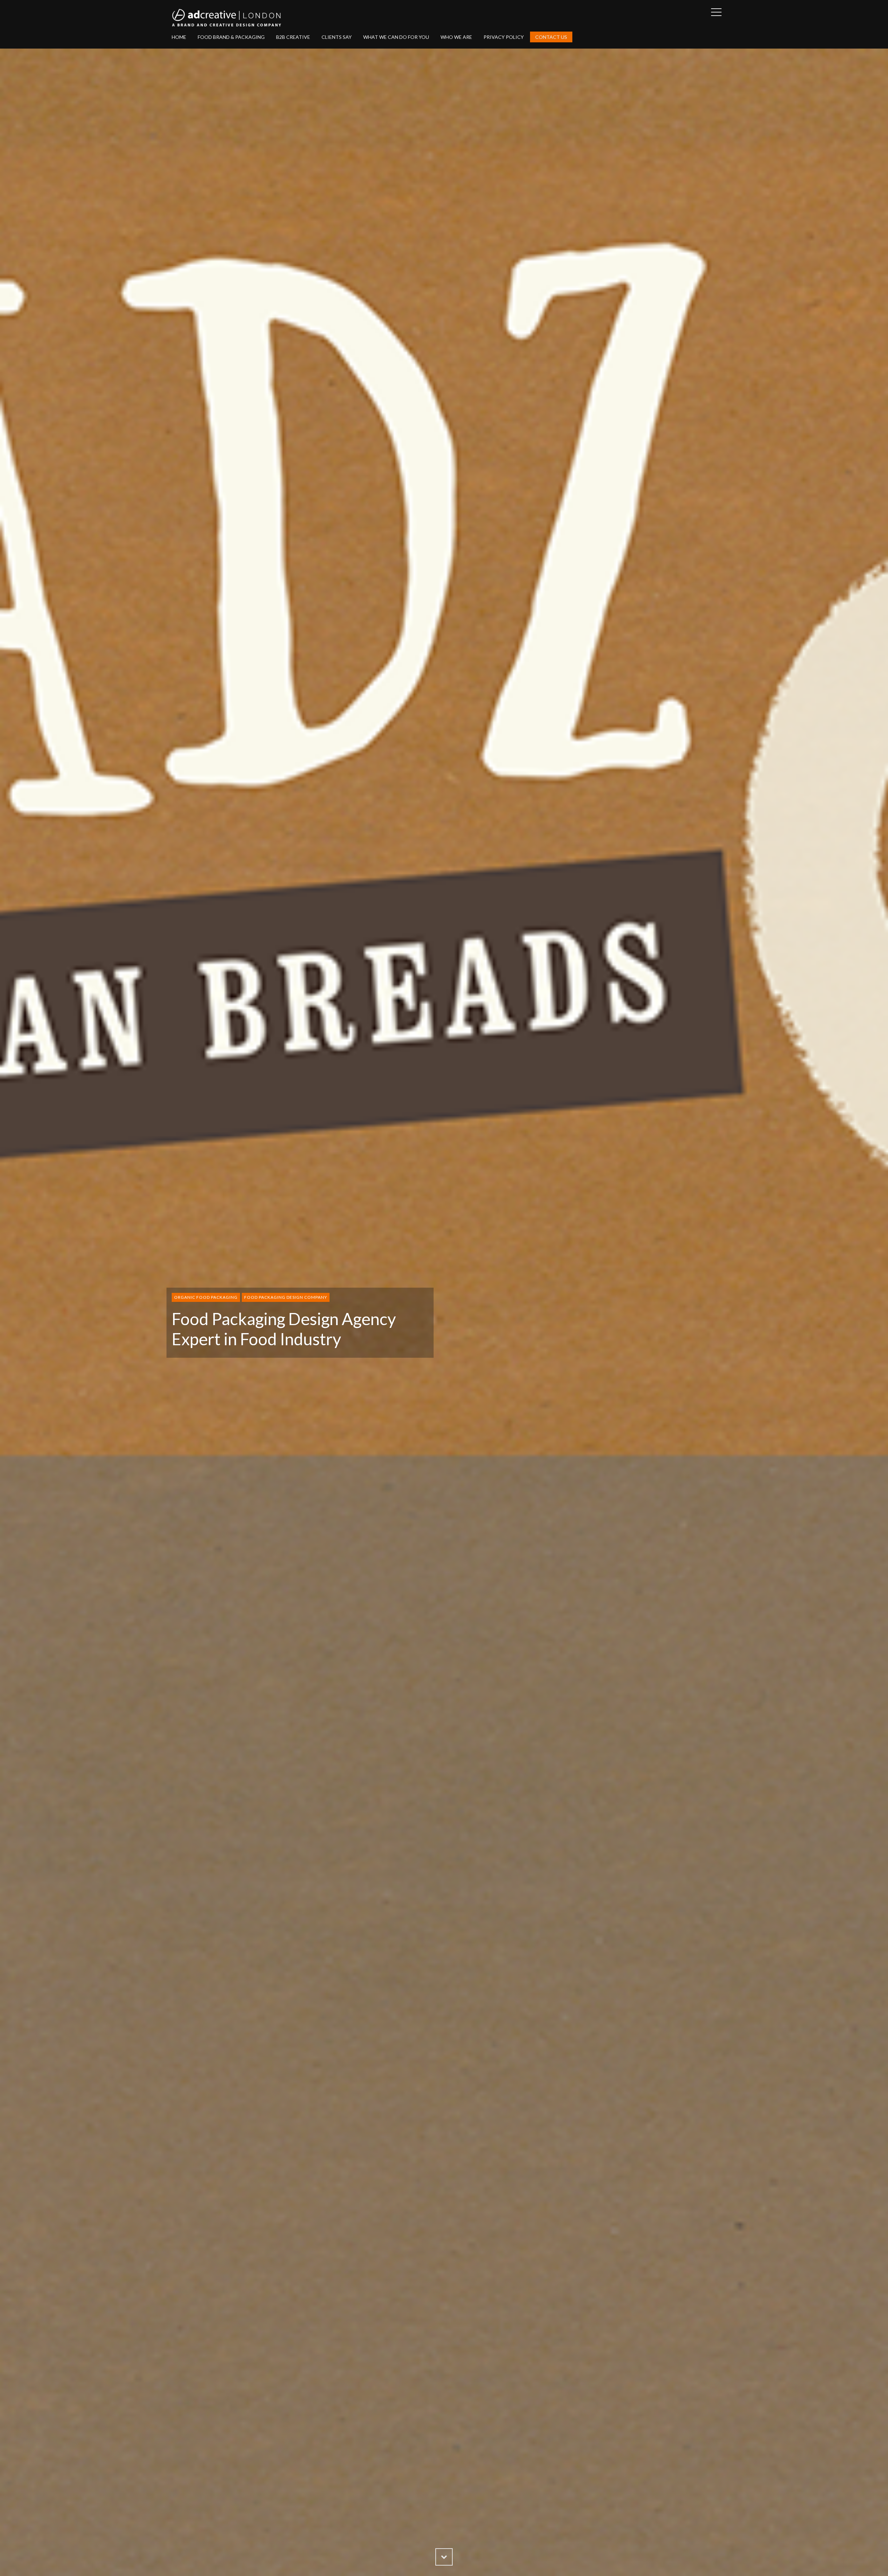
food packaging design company (286, 1297)
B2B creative (293, 37)
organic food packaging (206, 1297)
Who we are (456, 37)
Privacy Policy (504, 37)
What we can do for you (396, 37)
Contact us (551, 37)
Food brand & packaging (231, 37)
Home (179, 37)
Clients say (337, 37)
